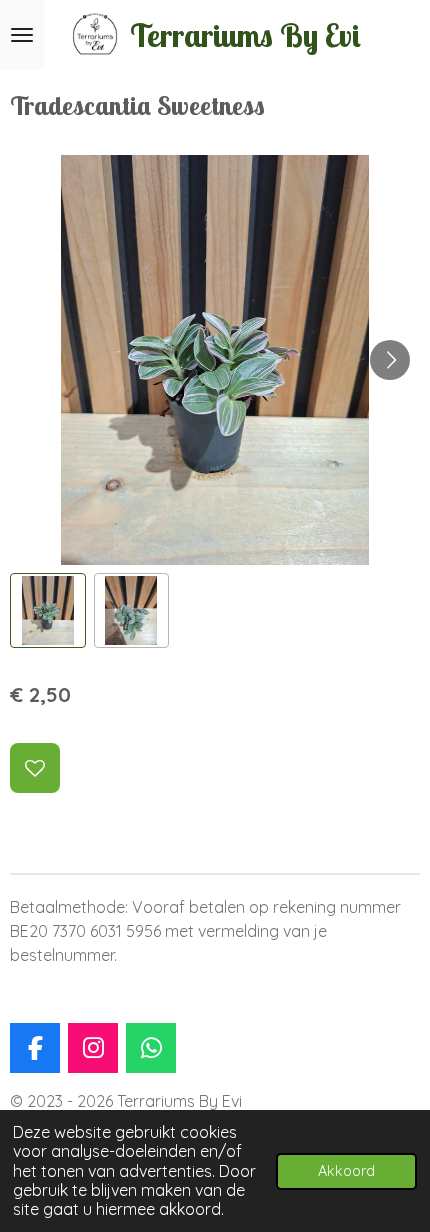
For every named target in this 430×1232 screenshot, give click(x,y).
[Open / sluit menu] (22, 35)
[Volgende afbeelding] (390, 360)
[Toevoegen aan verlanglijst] (35, 768)
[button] (48, 611)
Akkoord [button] (346, 1171)
